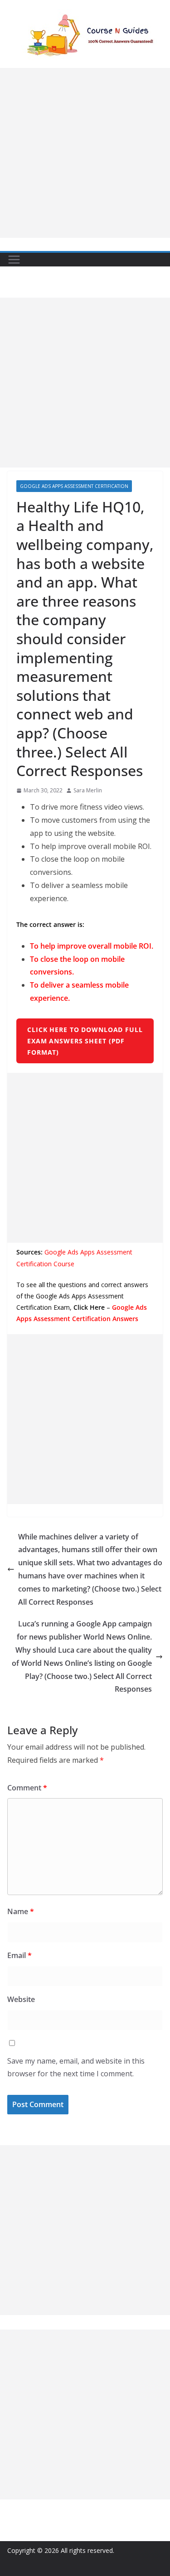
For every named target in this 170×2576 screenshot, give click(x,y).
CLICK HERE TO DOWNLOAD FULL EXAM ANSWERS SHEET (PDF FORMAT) (85, 1041)
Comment (27, 1788)
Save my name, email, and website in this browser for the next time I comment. (76, 2067)
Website (21, 1999)
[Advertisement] (85, 153)
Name (21, 1911)
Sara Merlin (88, 790)
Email (19, 1955)
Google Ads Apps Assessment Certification (74, 486)
